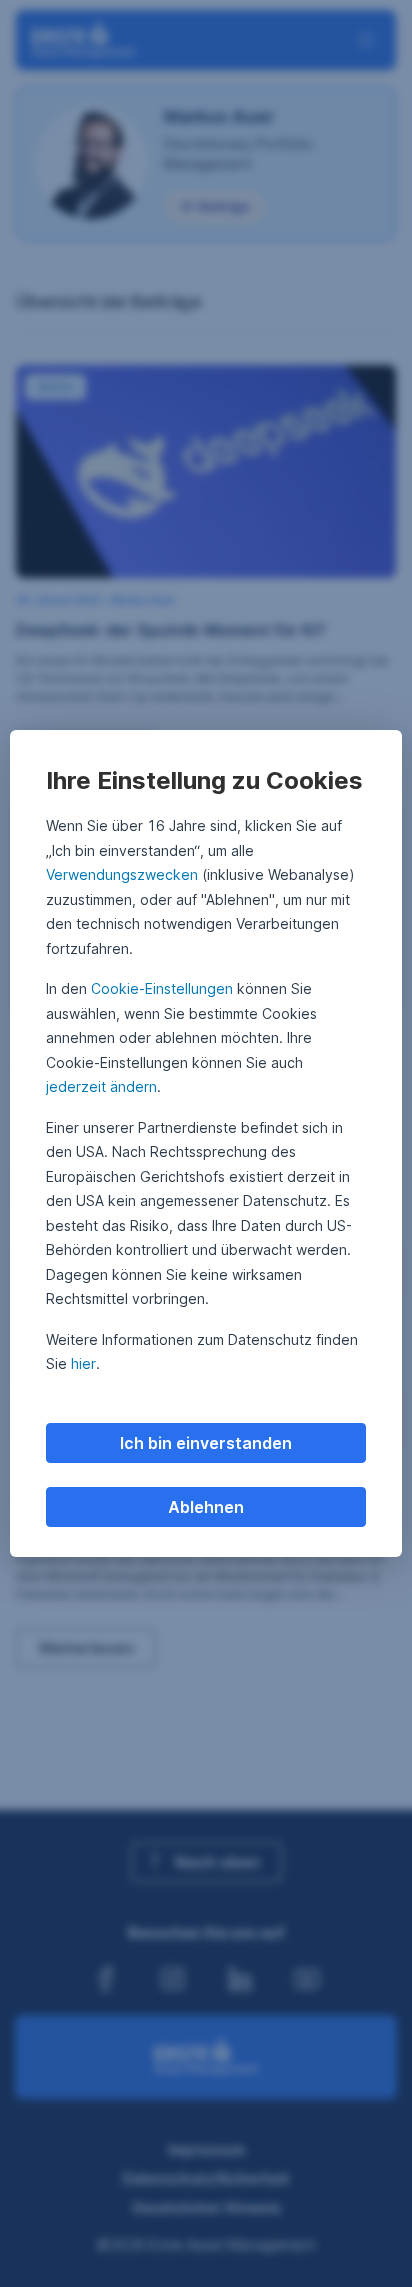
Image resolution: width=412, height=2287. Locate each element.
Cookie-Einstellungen (162, 988)
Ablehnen (206, 1507)
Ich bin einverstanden (206, 1443)
